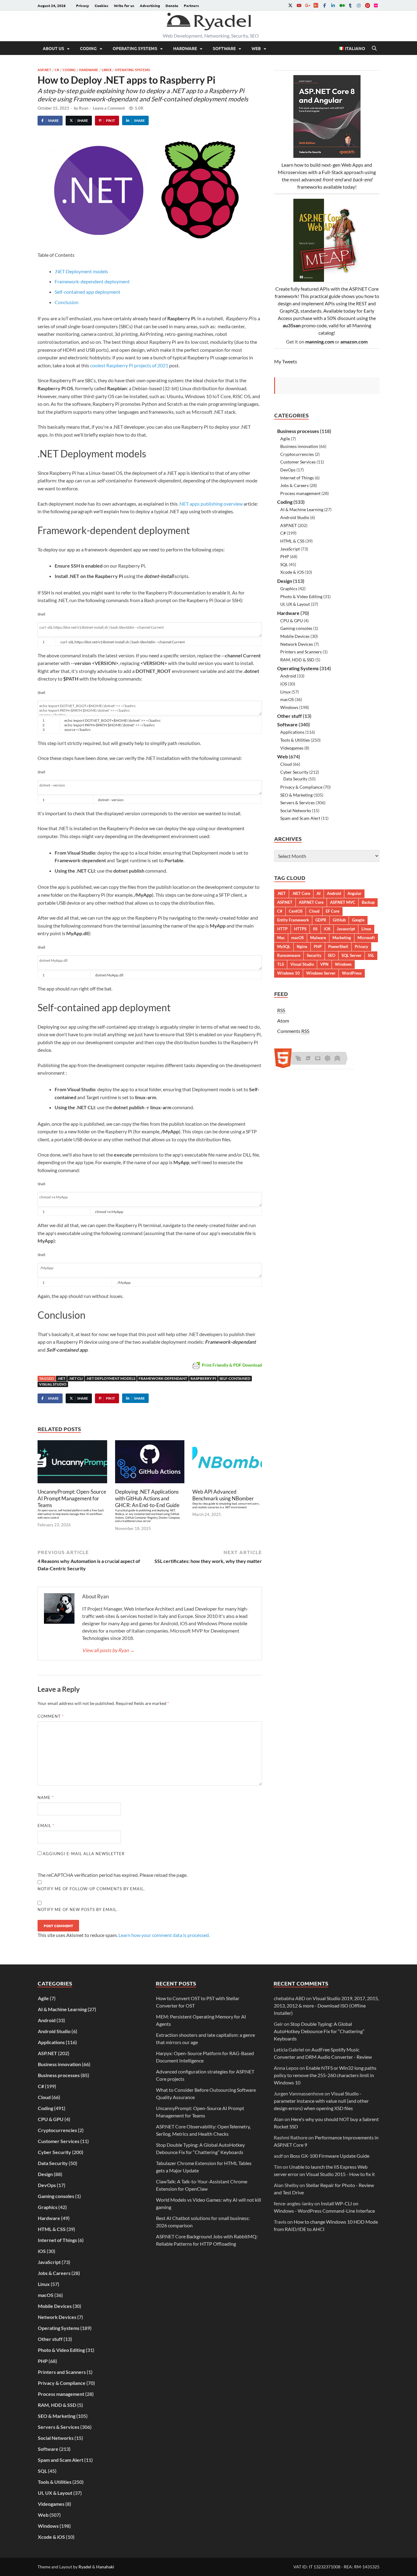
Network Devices (297, 644)
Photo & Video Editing (301, 596)
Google (358, 920)
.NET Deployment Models (111, 1378)
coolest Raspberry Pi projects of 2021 (129, 365)
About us (53, 48)
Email (46, 1826)
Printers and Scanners (301, 652)
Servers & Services (297, 803)
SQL (284, 564)
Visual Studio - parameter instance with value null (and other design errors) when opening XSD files (321, 2101)
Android (288, 676)
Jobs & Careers (294, 485)
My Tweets (286, 361)
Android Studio (295, 517)
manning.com (320, 342)
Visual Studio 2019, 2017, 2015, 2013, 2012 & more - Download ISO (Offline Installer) (326, 2006)
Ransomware (289, 955)
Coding (88, 48)
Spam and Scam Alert (300, 818)
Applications (292, 732)
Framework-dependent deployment (92, 281)
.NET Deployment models (81, 271)
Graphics (289, 589)
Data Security (295, 779)
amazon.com (354, 342)
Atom (283, 1021)
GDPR (321, 920)
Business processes (298, 431)
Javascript (346, 929)
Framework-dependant (163, 1378)
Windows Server (321, 973)
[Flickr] (376, 5)
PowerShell (338, 946)
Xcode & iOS (292, 572)
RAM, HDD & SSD (297, 660)
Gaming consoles (296, 628)
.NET (61, 1378)
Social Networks (296, 810)
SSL (371, 955)
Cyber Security (294, 772)
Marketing (342, 938)
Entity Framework (293, 920)
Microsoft (366, 938)
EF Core (333, 911)
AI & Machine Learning (302, 509)
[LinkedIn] (333, 5)
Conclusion (67, 302)
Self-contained (235, 1378)
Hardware (185, 48)
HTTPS (300, 929)
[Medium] (342, 5)
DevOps (288, 470)
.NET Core (301, 893)
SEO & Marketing (296, 795)
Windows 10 (288, 973)
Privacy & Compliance (301, 787)
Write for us (124, 5)
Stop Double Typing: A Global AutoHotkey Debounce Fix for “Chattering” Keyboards (319, 2031)
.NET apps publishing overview (211, 504)
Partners (191, 5)
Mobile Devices (295, 636)
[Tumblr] (350, 5)
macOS (287, 699)
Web (256, 48)
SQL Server (352, 955)
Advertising (150, 5)
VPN (324, 964)
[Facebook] (325, 5)
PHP (285, 556)
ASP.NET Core (311, 902)
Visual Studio (53, 1384)
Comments (293, 1031)
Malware (318, 938)
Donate (172, 5)
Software (224, 48)
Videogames (292, 748)
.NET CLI (76, 1378)
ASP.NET (44, 70)
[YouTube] (299, 5)
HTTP (282, 929)
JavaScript (290, 549)
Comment (51, 1716)
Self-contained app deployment (87, 292)
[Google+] (307, 5)
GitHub (339, 920)
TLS (281, 964)
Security (314, 955)
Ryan (84, 108)
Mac (281, 938)
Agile (285, 439)
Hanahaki (105, 2567)
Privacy (83, 5)
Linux (107, 70)
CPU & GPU (292, 621)
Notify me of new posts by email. (78, 1909)
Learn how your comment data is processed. (164, 1935)
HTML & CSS (292, 541)
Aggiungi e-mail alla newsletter (83, 1854)
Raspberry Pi (203, 1378)
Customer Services (298, 462)
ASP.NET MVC (343, 902)
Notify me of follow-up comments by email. (91, 1889)
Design (285, 581)
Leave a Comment (109, 108)
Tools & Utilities (295, 740)
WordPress (352, 973)
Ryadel (85, 2567)
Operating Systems (135, 48)
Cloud (286, 764)
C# (57, 70)
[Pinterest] (367, 5)
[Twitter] (290, 5)
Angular (354, 893)
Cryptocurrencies (297, 454)
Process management (300, 493)
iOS (284, 684)
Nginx (302, 946)
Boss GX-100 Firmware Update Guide (330, 2156)
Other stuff (290, 716)
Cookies (102, 5)
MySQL (284, 946)
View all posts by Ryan (108, 1650)
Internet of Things (297, 478)
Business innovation (299, 446)
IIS (315, 929)
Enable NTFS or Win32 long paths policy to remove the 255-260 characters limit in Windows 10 (325, 2075)
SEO (332, 955)
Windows (289, 707)
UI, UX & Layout (295, 604)
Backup (368, 902)
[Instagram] (359, 5)
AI (319, 893)
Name (46, 1797)
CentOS (296, 911)
